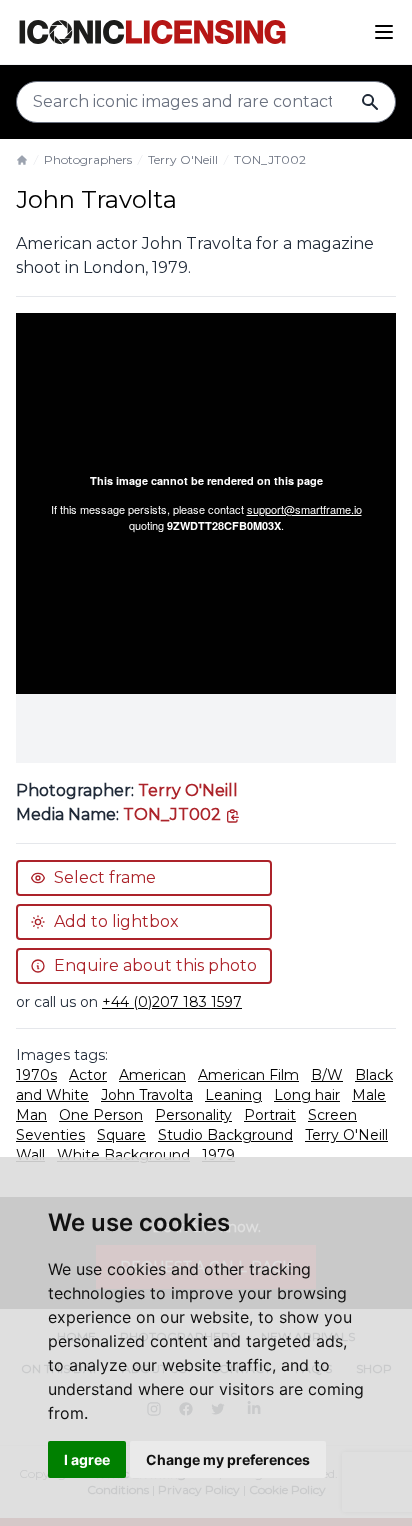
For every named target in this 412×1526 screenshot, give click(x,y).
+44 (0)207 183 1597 (172, 1002)
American (152, 1075)
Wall (30, 1155)
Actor (88, 1075)
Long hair (307, 1095)
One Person (101, 1115)
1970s (36, 1075)
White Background (123, 1155)
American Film (248, 1075)
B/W (327, 1075)
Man (31, 1115)
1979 (218, 1155)
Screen (332, 1115)
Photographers (88, 159)
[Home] (22, 160)
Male (369, 1095)
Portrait (270, 1115)
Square (121, 1135)
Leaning (233, 1095)
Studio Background (225, 1135)
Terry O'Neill (183, 159)
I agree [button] (87, 1459)
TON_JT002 (270, 159)
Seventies (50, 1135)
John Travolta (147, 1095)
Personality (193, 1115)
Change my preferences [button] (228, 1459)
